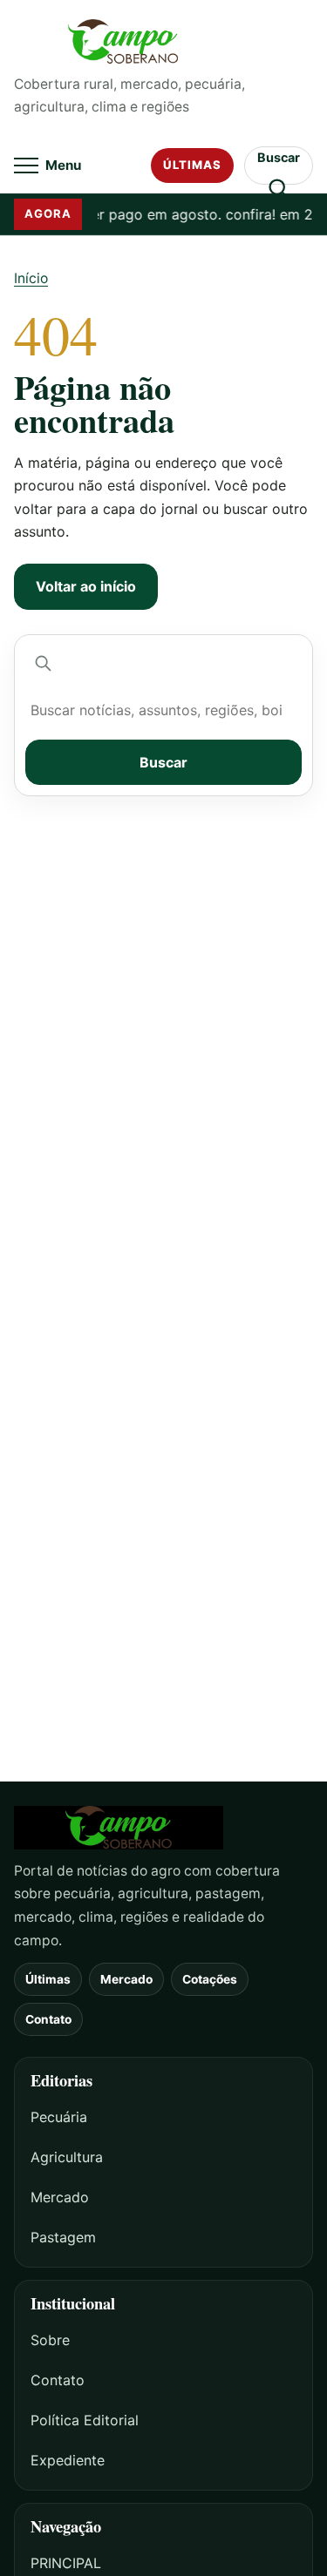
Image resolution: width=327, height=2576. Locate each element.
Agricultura (67, 2157)
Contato (48, 2019)
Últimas (192, 165)
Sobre (50, 2340)
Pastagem (63, 2237)
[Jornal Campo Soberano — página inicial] (163, 42)
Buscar (163, 762)
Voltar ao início (86, 586)
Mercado (126, 1979)
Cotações (210, 1979)
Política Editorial (85, 2420)
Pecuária (59, 2117)
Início (31, 278)
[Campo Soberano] (163, 1828)
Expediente (68, 2460)
